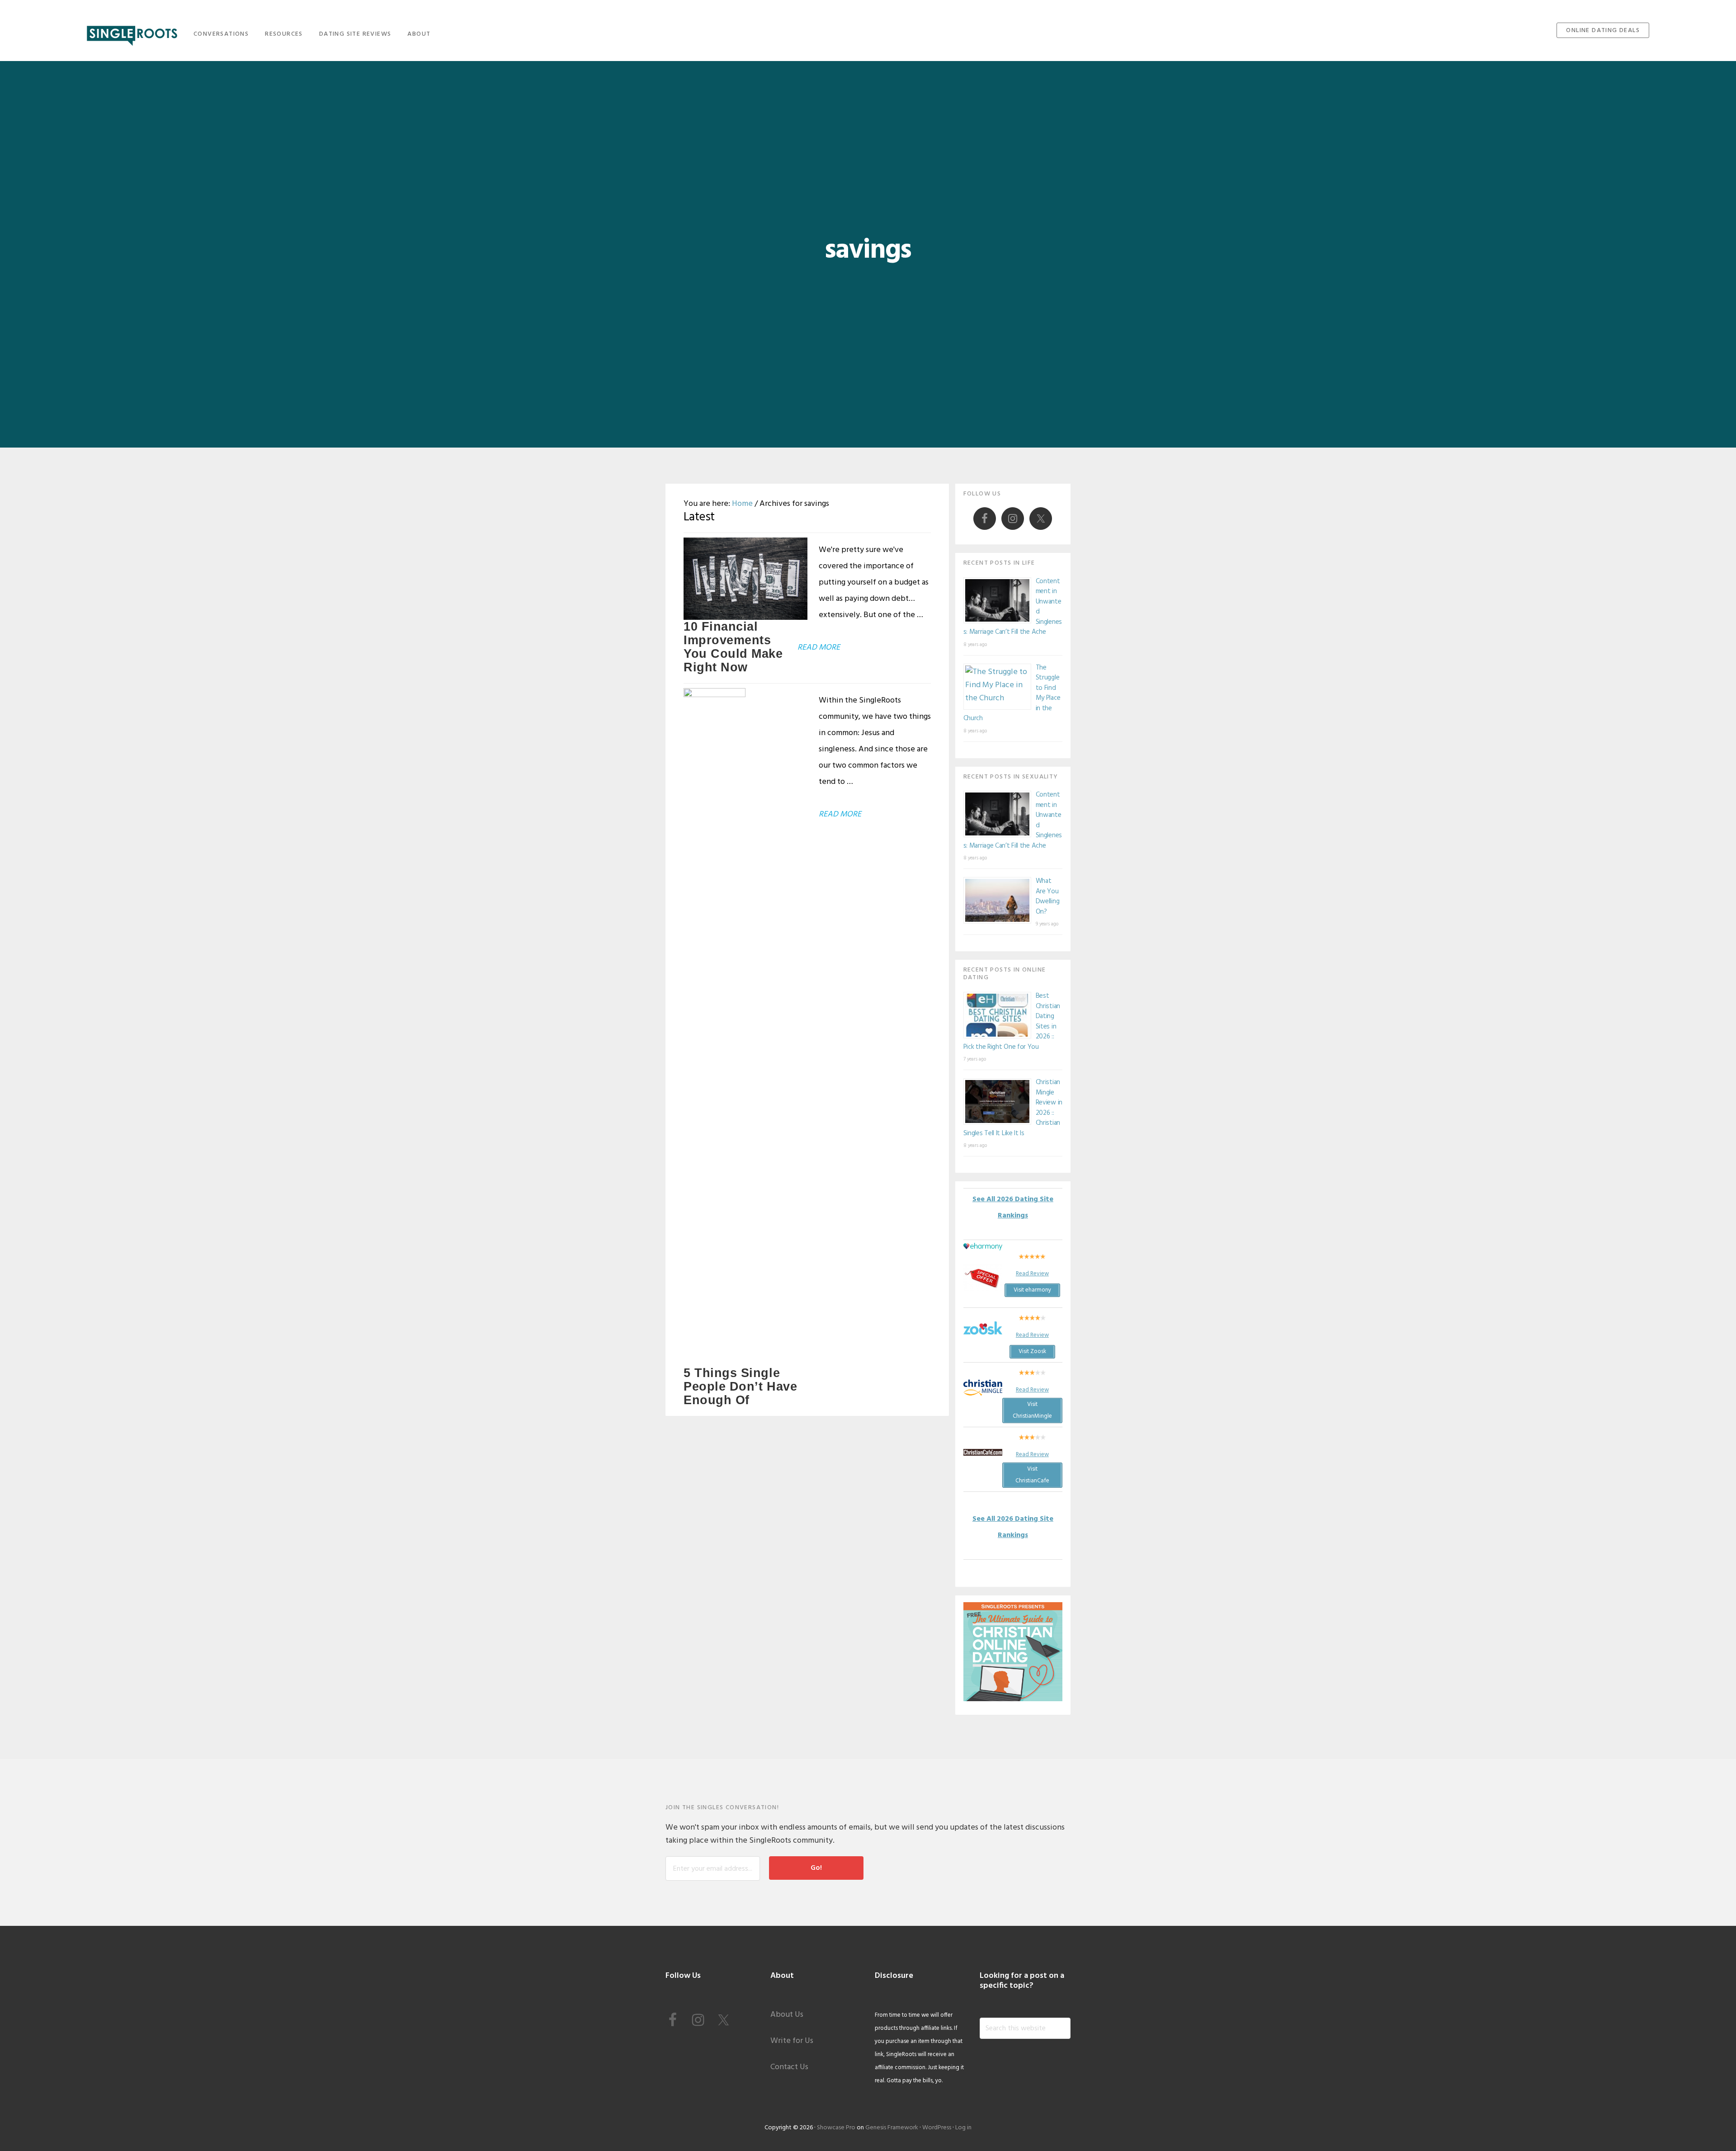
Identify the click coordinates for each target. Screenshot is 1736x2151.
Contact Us (789, 2067)
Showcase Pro (836, 2128)
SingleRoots (132, 33)
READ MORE (819, 648)
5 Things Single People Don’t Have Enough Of (740, 1387)
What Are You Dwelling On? (1048, 896)
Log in (963, 2128)
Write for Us (792, 2041)
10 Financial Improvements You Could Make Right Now (733, 647)
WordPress (937, 2128)
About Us (787, 2015)
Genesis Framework (892, 2128)
